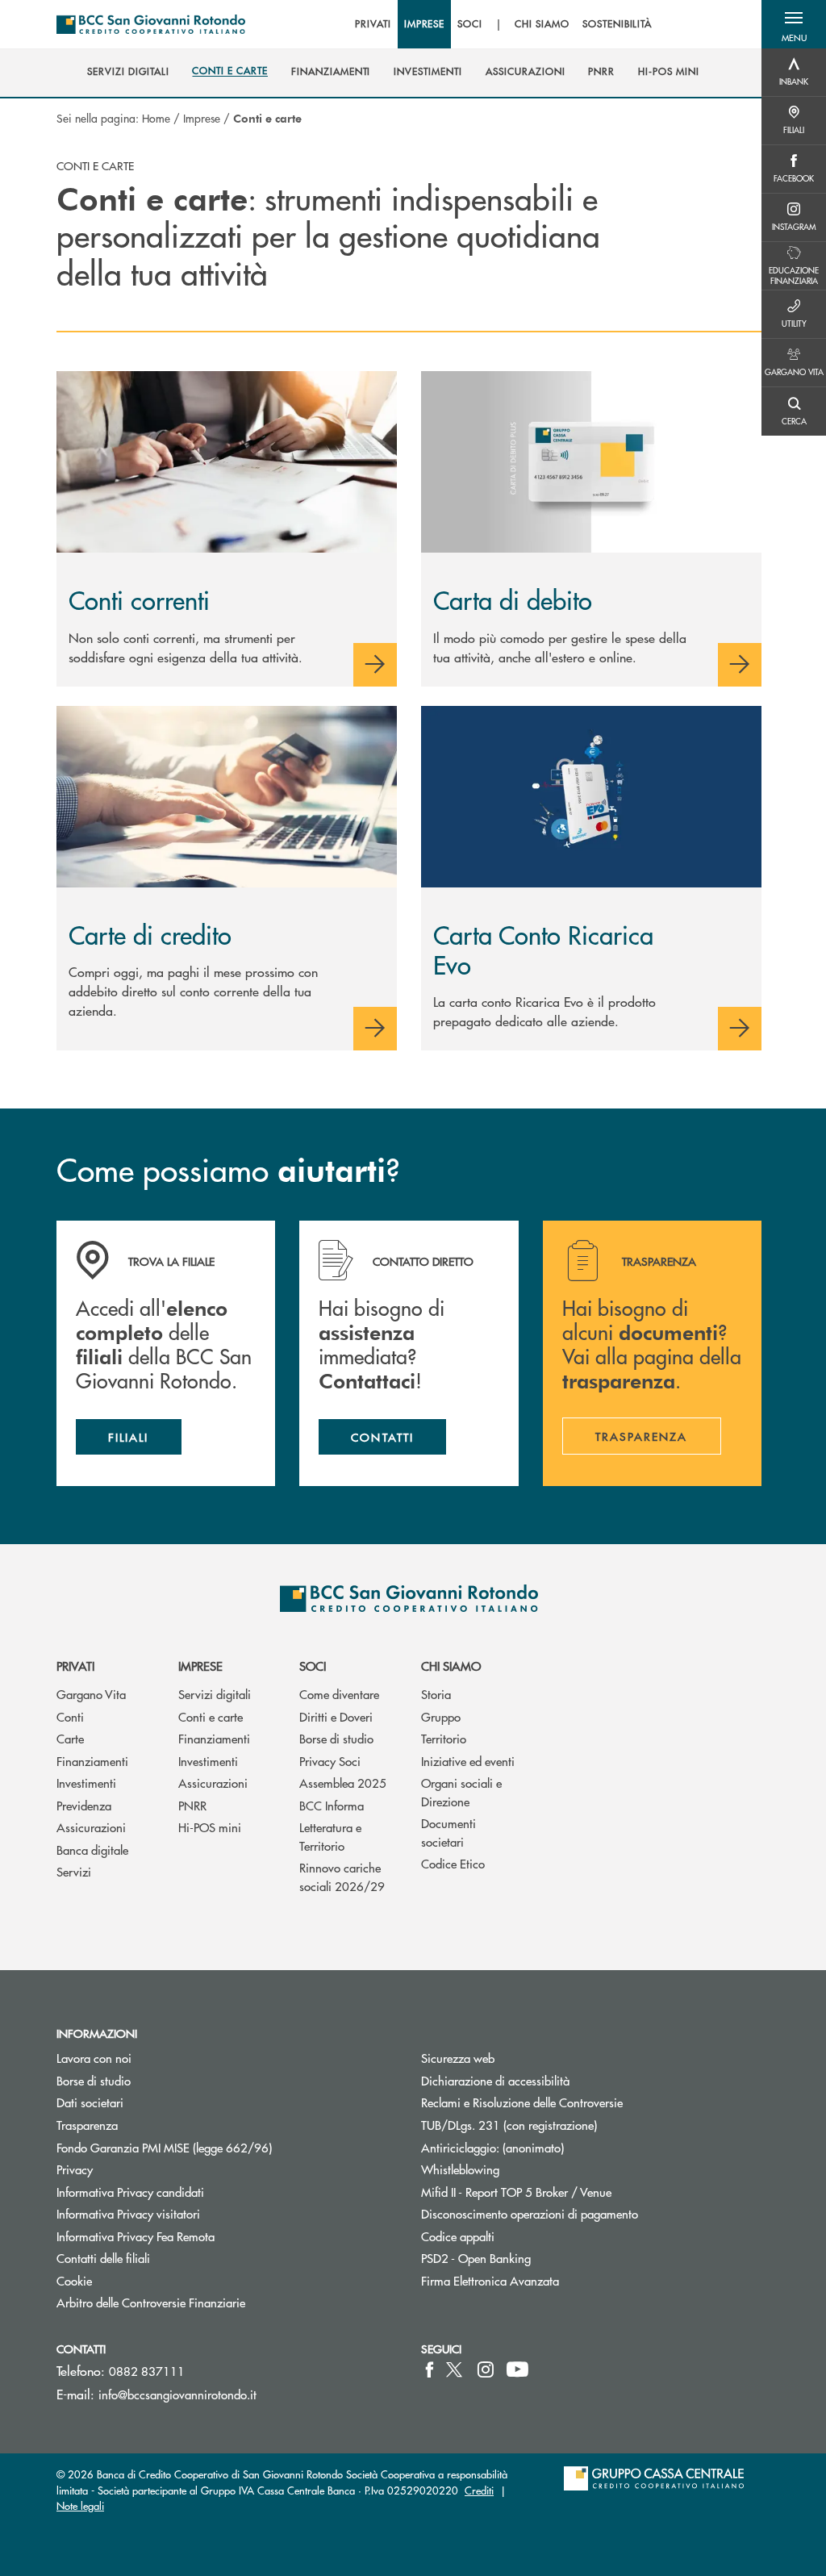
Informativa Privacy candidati (130, 2192)
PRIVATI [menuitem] (373, 24)
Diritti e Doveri (336, 1716)
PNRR (192, 1805)
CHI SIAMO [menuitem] (542, 24)
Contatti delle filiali (103, 2258)
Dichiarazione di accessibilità (495, 2080)
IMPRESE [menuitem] (425, 24)
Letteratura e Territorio (330, 1836)
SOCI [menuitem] (470, 24)
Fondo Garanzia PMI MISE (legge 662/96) (225, 2147)
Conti (70, 1716)
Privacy (75, 2169)
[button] (794, 24)
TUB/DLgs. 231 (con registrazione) (509, 2125)
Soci (313, 1666)
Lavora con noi (94, 2058)
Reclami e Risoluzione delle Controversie (522, 2102)
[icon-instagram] (486, 2369)
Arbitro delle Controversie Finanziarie (212, 2302)
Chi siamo (451, 1666)
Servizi (74, 1871)
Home (156, 118)
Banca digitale (92, 1850)
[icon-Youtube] (517, 2369)
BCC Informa (332, 1805)
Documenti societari (448, 1832)
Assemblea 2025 (343, 1783)
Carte (70, 1738)
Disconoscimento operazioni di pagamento (530, 2213)
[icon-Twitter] (456, 2369)
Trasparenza (87, 2125)
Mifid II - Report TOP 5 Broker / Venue (516, 2192)
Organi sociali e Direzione (461, 1792)
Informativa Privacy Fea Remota (136, 2236)
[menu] (503, 24)
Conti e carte (211, 1716)
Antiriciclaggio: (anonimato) (492, 2147)
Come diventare (339, 1694)
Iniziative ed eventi (468, 1761)
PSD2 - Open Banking (537, 2258)
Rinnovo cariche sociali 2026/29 (342, 1877)
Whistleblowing (460, 2169)
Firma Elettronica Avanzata (490, 2280)
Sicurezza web (458, 2058)
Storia (436, 1694)
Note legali (80, 2505)
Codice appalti (458, 2236)
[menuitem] (128, 72)
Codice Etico (453, 1863)
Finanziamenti (92, 1761)
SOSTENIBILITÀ (617, 24)
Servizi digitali (215, 1694)
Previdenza (84, 1805)
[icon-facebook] (430, 2369)
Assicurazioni (91, 1827)
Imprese (202, 118)
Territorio (444, 1738)
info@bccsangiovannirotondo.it (177, 2394)
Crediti (479, 2490)
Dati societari (90, 2102)
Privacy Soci (330, 1761)
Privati (75, 1666)
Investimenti (86, 1783)
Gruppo (441, 1716)
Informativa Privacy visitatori (128, 2213)
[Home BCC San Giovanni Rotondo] (151, 24)
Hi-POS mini (210, 1827)
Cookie (74, 2280)
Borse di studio (336, 1738)
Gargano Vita (91, 1694)
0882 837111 (147, 2371)
